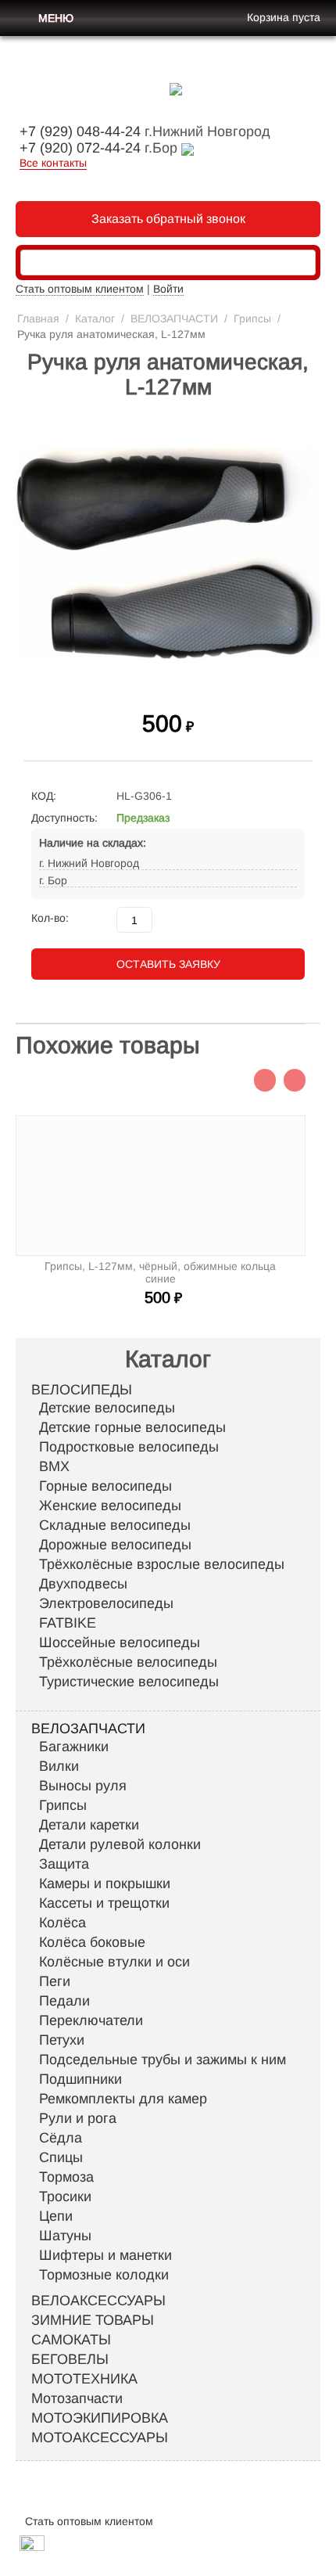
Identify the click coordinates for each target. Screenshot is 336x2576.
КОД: (44, 796)
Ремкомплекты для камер (123, 2099)
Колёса (63, 1923)
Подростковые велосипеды (129, 1447)
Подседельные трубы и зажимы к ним (163, 2060)
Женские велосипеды (110, 1506)
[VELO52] (176, 88)
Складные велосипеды (115, 1525)
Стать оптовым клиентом (80, 289)
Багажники (74, 1747)
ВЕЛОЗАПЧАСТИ (174, 318)
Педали (64, 2001)
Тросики (65, 2196)
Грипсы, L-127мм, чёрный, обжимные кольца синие (160, 1272)
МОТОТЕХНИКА (84, 2379)
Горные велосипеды (105, 1486)
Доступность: (64, 818)
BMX (54, 1466)
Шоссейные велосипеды (120, 1642)
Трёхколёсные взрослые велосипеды (162, 1564)
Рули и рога (78, 2118)
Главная (38, 318)
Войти (168, 289)
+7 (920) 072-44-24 (80, 148)
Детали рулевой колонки (120, 1844)
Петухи (62, 2040)
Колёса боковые (92, 1942)
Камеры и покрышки (105, 1883)
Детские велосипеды (107, 1408)
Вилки (59, 1766)
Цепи (56, 2216)
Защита (64, 1864)
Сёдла (61, 2138)
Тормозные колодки (104, 2275)
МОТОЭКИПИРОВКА (100, 2418)
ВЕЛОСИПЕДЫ (82, 1390)
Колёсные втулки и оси (114, 1962)
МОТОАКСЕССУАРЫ (100, 2437)
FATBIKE (68, 1623)
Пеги (55, 1981)
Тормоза (66, 2177)
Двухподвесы (83, 1584)
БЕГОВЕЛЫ (70, 2359)
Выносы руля (83, 1786)
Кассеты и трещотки (104, 1903)
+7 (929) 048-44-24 (80, 131)
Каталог (95, 318)
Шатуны (65, 2236)
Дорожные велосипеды (115, 1545)
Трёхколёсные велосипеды (128, 1662)
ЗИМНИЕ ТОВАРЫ (93, 2320)
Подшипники (80, 2079)
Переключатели (91, 2020)
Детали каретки (89, 1825)
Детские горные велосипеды (132, 1427)
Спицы (61, 2157)
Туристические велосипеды (129, 1682)
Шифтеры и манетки (105, 2255)
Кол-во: (50, 918)
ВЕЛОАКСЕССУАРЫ (98, 2301)
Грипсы (252, 318)
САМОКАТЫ (71, 2340)
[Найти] (304, 264)
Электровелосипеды (106, 1603)
